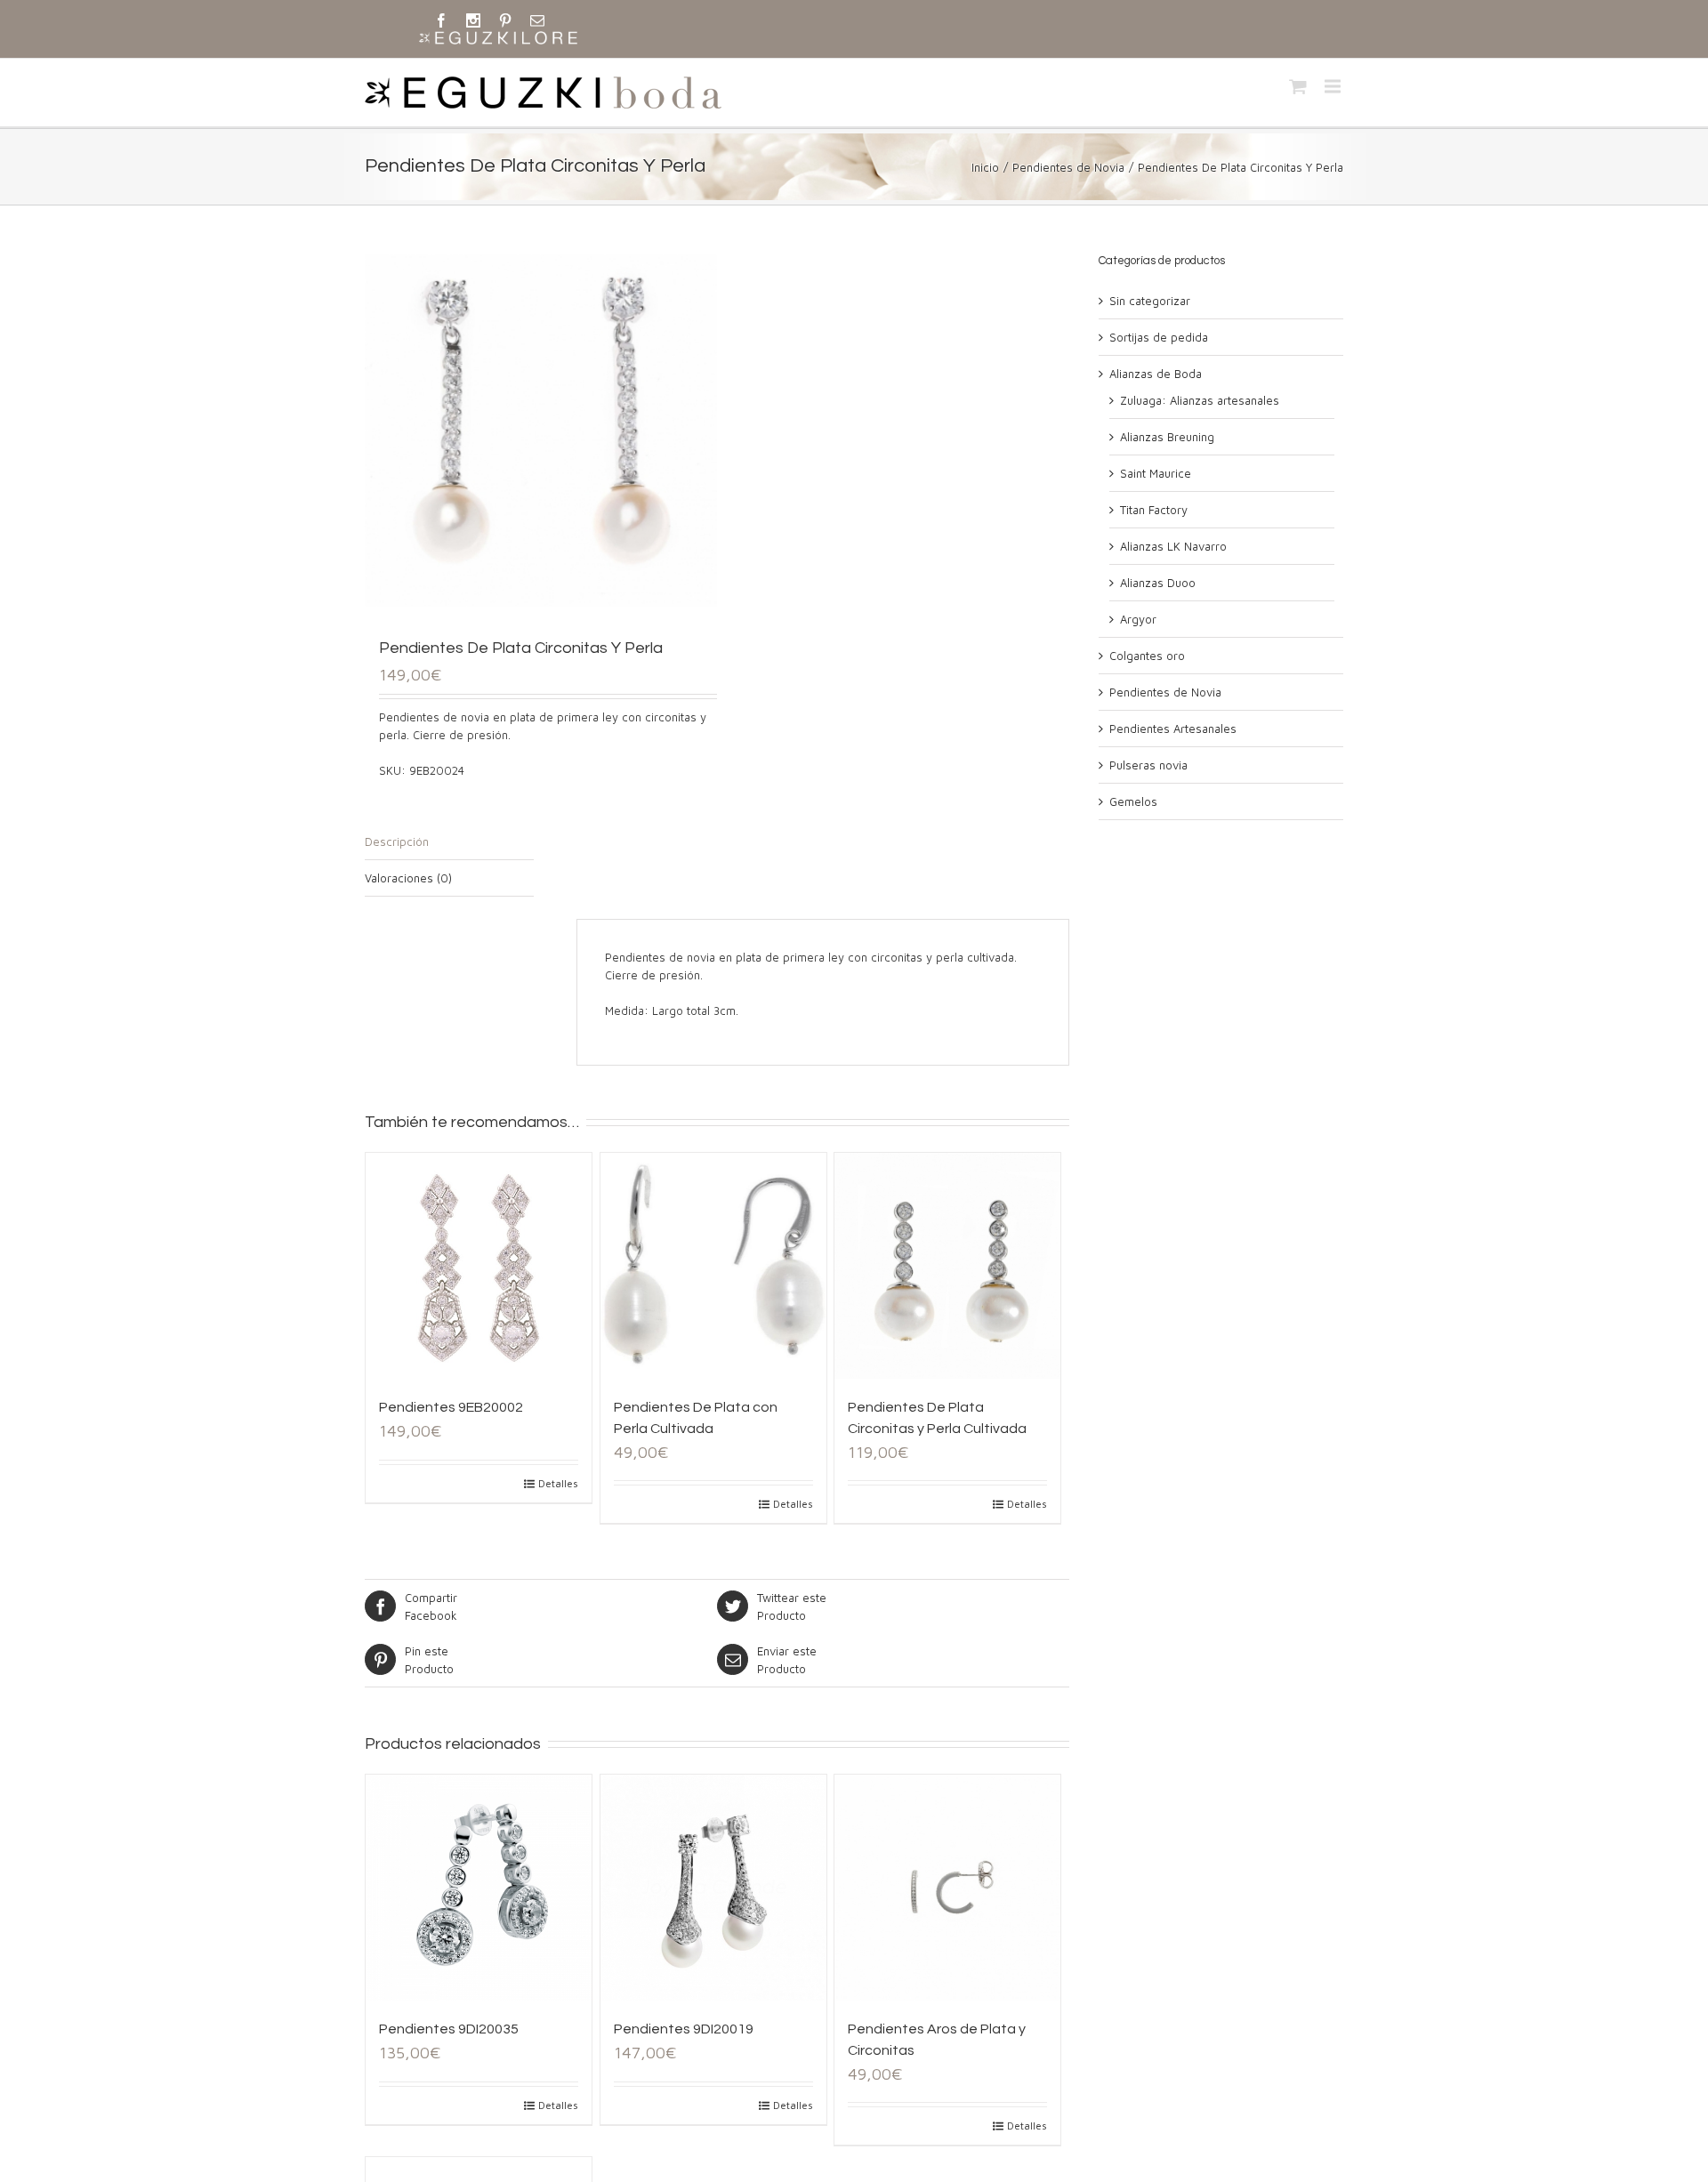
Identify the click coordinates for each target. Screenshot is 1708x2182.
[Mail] (537, 20)
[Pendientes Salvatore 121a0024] (541, 431)
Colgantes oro (1147, 656)
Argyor (1138, 619)
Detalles (558, 1483)
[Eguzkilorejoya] (498, 39)
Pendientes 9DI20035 (449, 2029)
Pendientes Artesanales (1173, 729)
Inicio (985, 167)
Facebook (431, 1606)
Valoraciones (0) (408, 878)
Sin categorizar (1150, 301)
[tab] (449, 842)
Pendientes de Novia (1068, 167)
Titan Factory (1154, 510)
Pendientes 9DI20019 (684, 2029)
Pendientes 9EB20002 (451, 1407)
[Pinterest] (505, 20)
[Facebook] (441, 20)
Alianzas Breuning (1167, 437)
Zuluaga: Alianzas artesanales (1200, 400)
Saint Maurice (1156, 473)
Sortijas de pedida (1159, 337)
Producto (792, 1606)
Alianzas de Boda (1156, 374)
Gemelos (1133, 801)
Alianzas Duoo (1158, 583)
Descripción (397, 841)
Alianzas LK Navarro (1173, 546)
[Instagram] (473, 20)
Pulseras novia (1148, 765)
